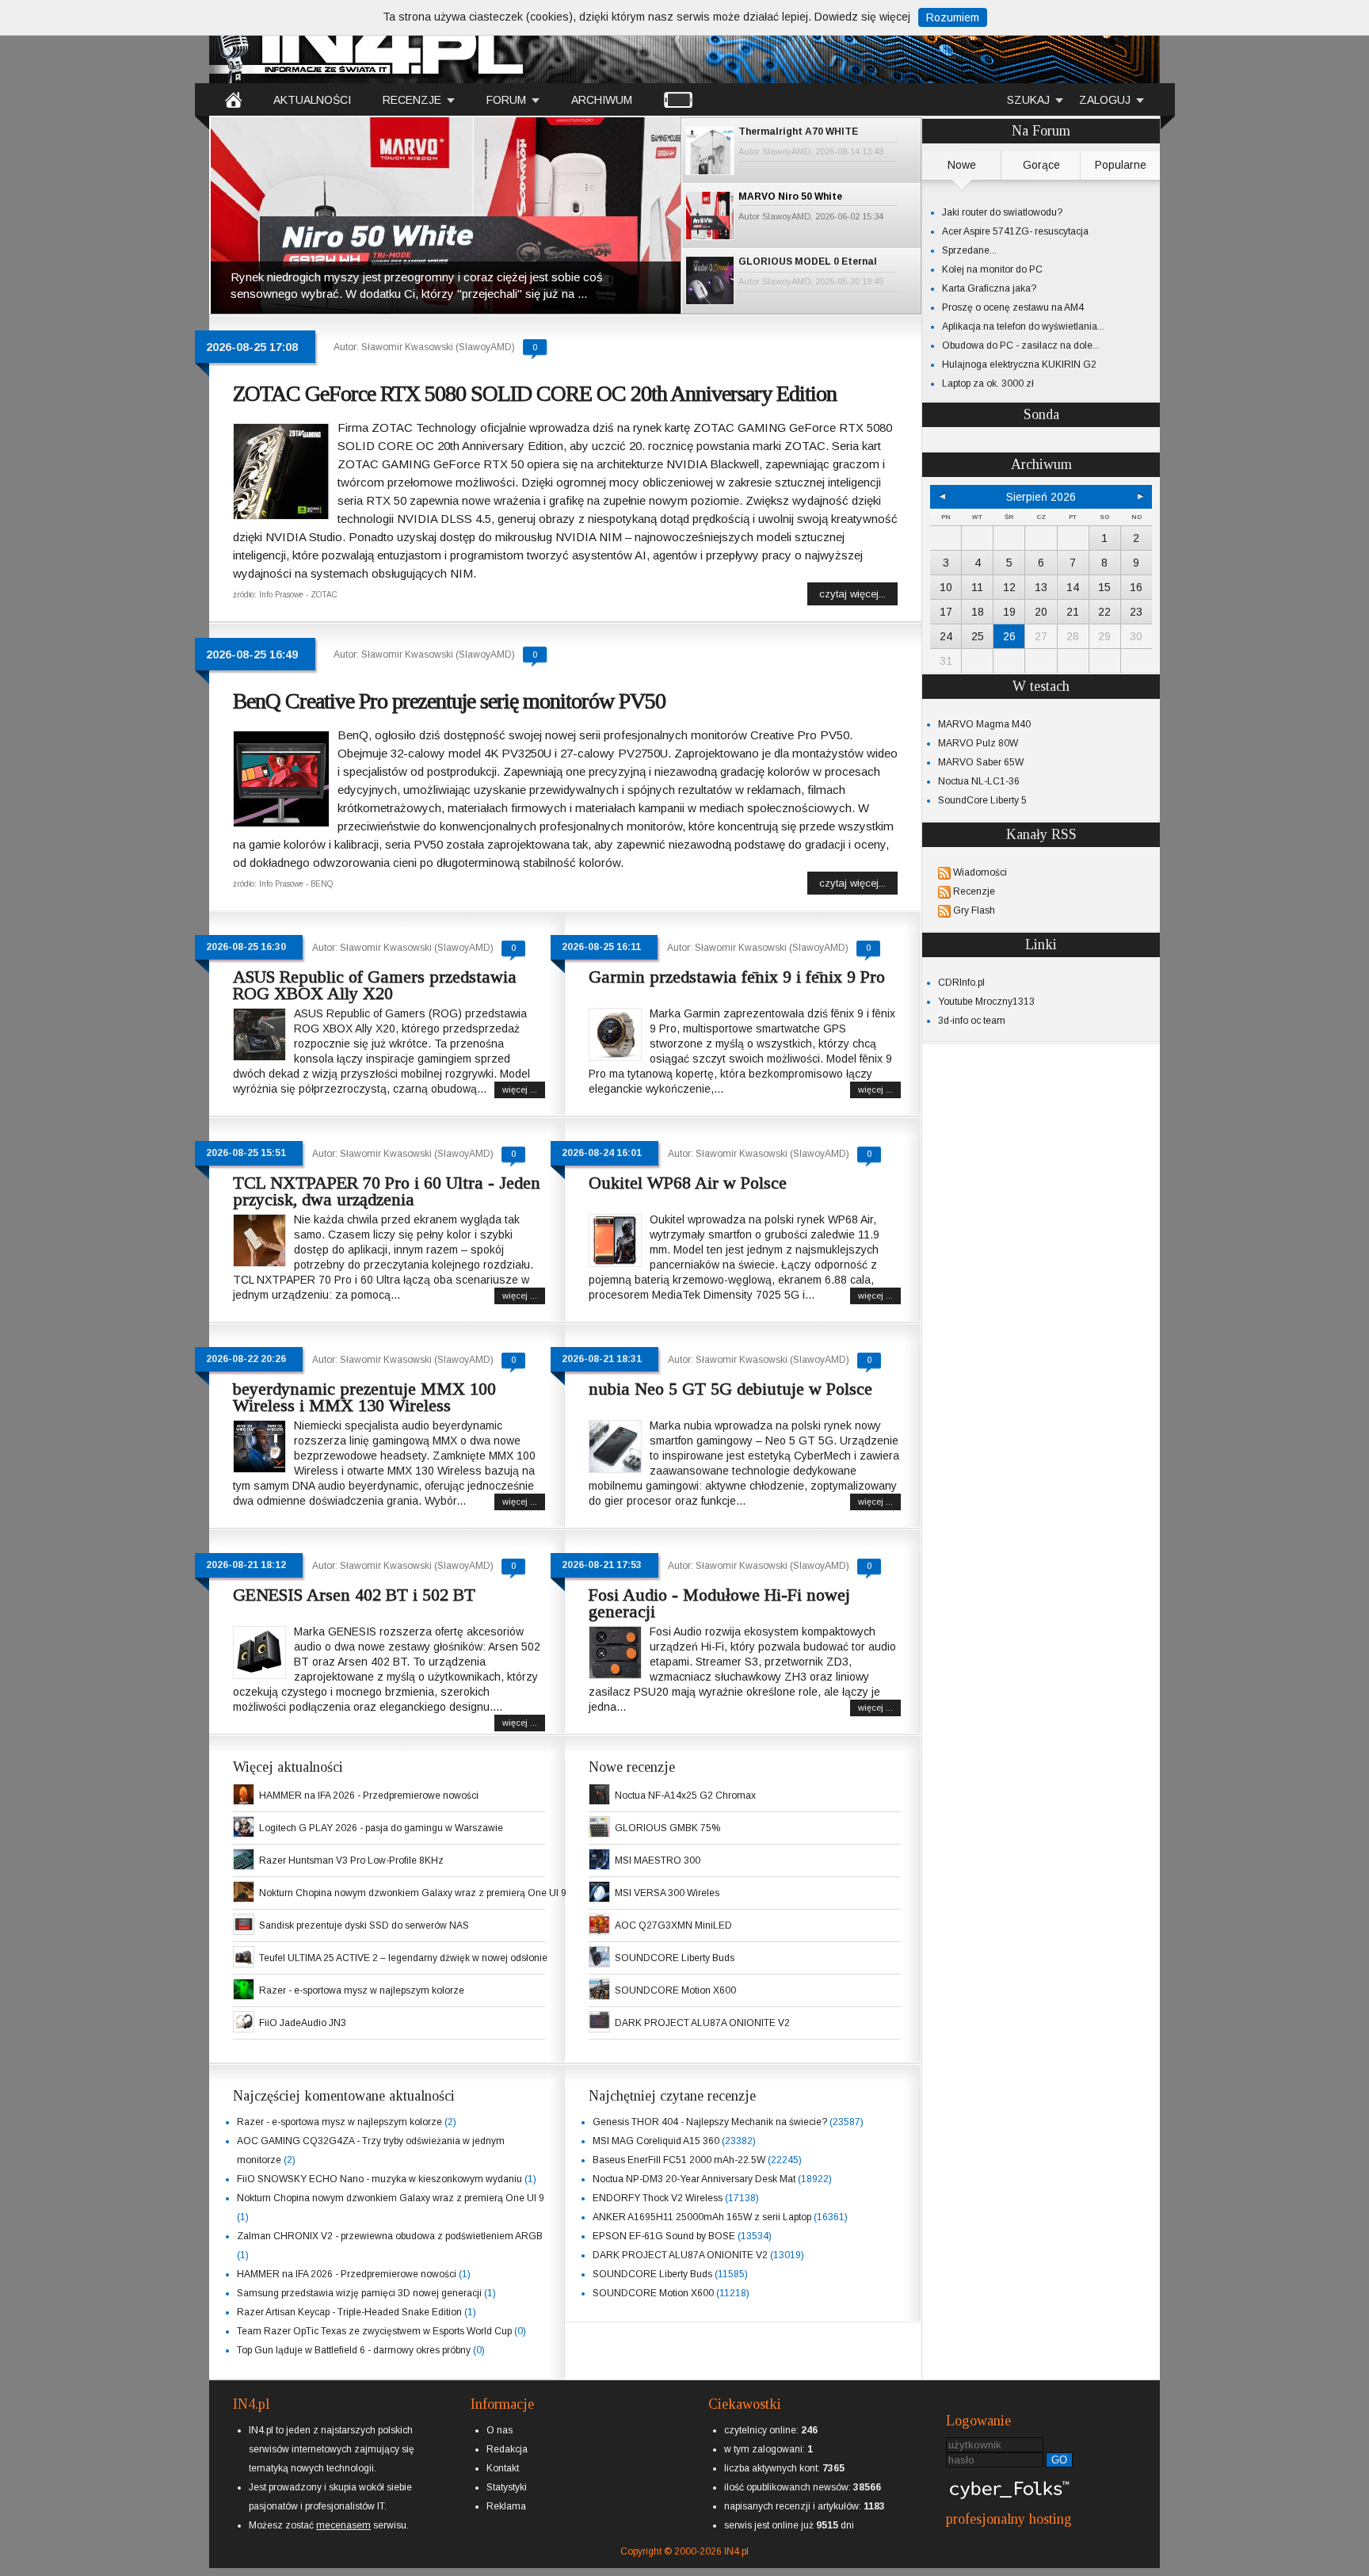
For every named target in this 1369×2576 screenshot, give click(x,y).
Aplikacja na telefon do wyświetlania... (1023, 326)
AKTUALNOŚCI (312, 100)
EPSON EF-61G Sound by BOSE (664, 2236)
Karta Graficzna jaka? (989, 288)
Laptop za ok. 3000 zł (988, 384)
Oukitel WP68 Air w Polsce (688, 1183)
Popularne (1121, 165)
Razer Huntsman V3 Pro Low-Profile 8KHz (351, 1860)
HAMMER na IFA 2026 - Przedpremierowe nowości (369, 1796)
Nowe (962, 165)
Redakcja (507, 2449)
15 (1104, 587)
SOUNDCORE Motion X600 (675, 1990)
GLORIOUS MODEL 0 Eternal (808, 261)
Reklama (506, 2506)
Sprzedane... (969, 250)
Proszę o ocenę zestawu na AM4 (1013, 307)
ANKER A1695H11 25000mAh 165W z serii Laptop (702, 2217)
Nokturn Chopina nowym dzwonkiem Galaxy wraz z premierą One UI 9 (413, 1893)
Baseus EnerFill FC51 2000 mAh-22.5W (679, 2160)
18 (978, 612)
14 (1073, 587)
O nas (500, 2430)
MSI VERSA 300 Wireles (667, 1893)
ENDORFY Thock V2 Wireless (658, 2198)
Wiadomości (980, 872)
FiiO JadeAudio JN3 (303, 2023)
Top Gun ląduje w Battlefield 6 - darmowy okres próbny (354, 2350)
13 (1041, 587)
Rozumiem (953, 17)
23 (1136, 612)
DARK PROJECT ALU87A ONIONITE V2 (702, 2023)
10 (946, 587)
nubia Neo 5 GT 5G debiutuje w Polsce (730, 1389)
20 (1041, 612)
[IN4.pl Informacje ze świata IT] (368, 43)
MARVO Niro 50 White (790, 197)
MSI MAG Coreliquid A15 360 (656, 2141)
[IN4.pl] (233, 99)
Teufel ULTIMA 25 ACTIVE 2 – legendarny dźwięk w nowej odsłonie (403, 1958)
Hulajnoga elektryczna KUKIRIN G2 (1019, 364)
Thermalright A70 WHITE (798, 132)
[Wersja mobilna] (678, 99)
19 (1009, 612)
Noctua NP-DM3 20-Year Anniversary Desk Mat (694, 2179)
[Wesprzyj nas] (343, 2513)
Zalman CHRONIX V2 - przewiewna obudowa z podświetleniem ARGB (390, 2236)
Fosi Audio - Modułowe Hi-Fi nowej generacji (719, 1603)
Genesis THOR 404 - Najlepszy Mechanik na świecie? (710, 2122)
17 (946, 612)
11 (977, 587)
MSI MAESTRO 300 (658, 1860)
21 (1073, 612)
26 (1009, 636)
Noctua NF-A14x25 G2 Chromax (685, 1796)
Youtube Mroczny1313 (986, 1002)
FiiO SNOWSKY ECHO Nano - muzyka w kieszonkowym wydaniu (379, 2179)
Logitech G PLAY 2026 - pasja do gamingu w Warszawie (381, 1828)
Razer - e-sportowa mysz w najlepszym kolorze (362, 1990)
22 (1104, 612)
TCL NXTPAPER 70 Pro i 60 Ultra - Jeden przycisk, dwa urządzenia (387, 1191)
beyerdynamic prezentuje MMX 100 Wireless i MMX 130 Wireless (364, 1397)
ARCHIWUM (602, 100)
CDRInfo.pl (961, 983)
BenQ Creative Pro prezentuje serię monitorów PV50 (449, 701)
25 (978, 636)
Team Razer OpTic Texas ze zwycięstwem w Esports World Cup (374, 2331)
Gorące (1041, 165)
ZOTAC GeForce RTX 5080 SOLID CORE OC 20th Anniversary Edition (535, 393)
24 (946, 636)
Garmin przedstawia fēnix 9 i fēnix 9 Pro (737, 977)
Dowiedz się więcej (862, 17)
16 (1136, 587)
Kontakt (503, 2468)
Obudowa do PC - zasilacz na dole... (1021, 345)
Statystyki (507, 2487)
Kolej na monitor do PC (992, 269)
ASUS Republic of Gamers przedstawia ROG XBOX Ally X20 (375, 985)
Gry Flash (974, 910)
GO (1059, 2460)
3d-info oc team (972, 1021)
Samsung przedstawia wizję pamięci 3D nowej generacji (359, 2293)
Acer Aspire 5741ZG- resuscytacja (1015, 231)
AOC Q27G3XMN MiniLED (673, 1925)
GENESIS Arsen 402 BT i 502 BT (354, 1595)
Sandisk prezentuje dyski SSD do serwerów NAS (364, 1925)
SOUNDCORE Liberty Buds (675, 1958)
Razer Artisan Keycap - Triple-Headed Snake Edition (349, 2312)
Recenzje (974, 891)
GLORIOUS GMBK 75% (667, 1828)
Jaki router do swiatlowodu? (1002, 212)
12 (1009, 587)
